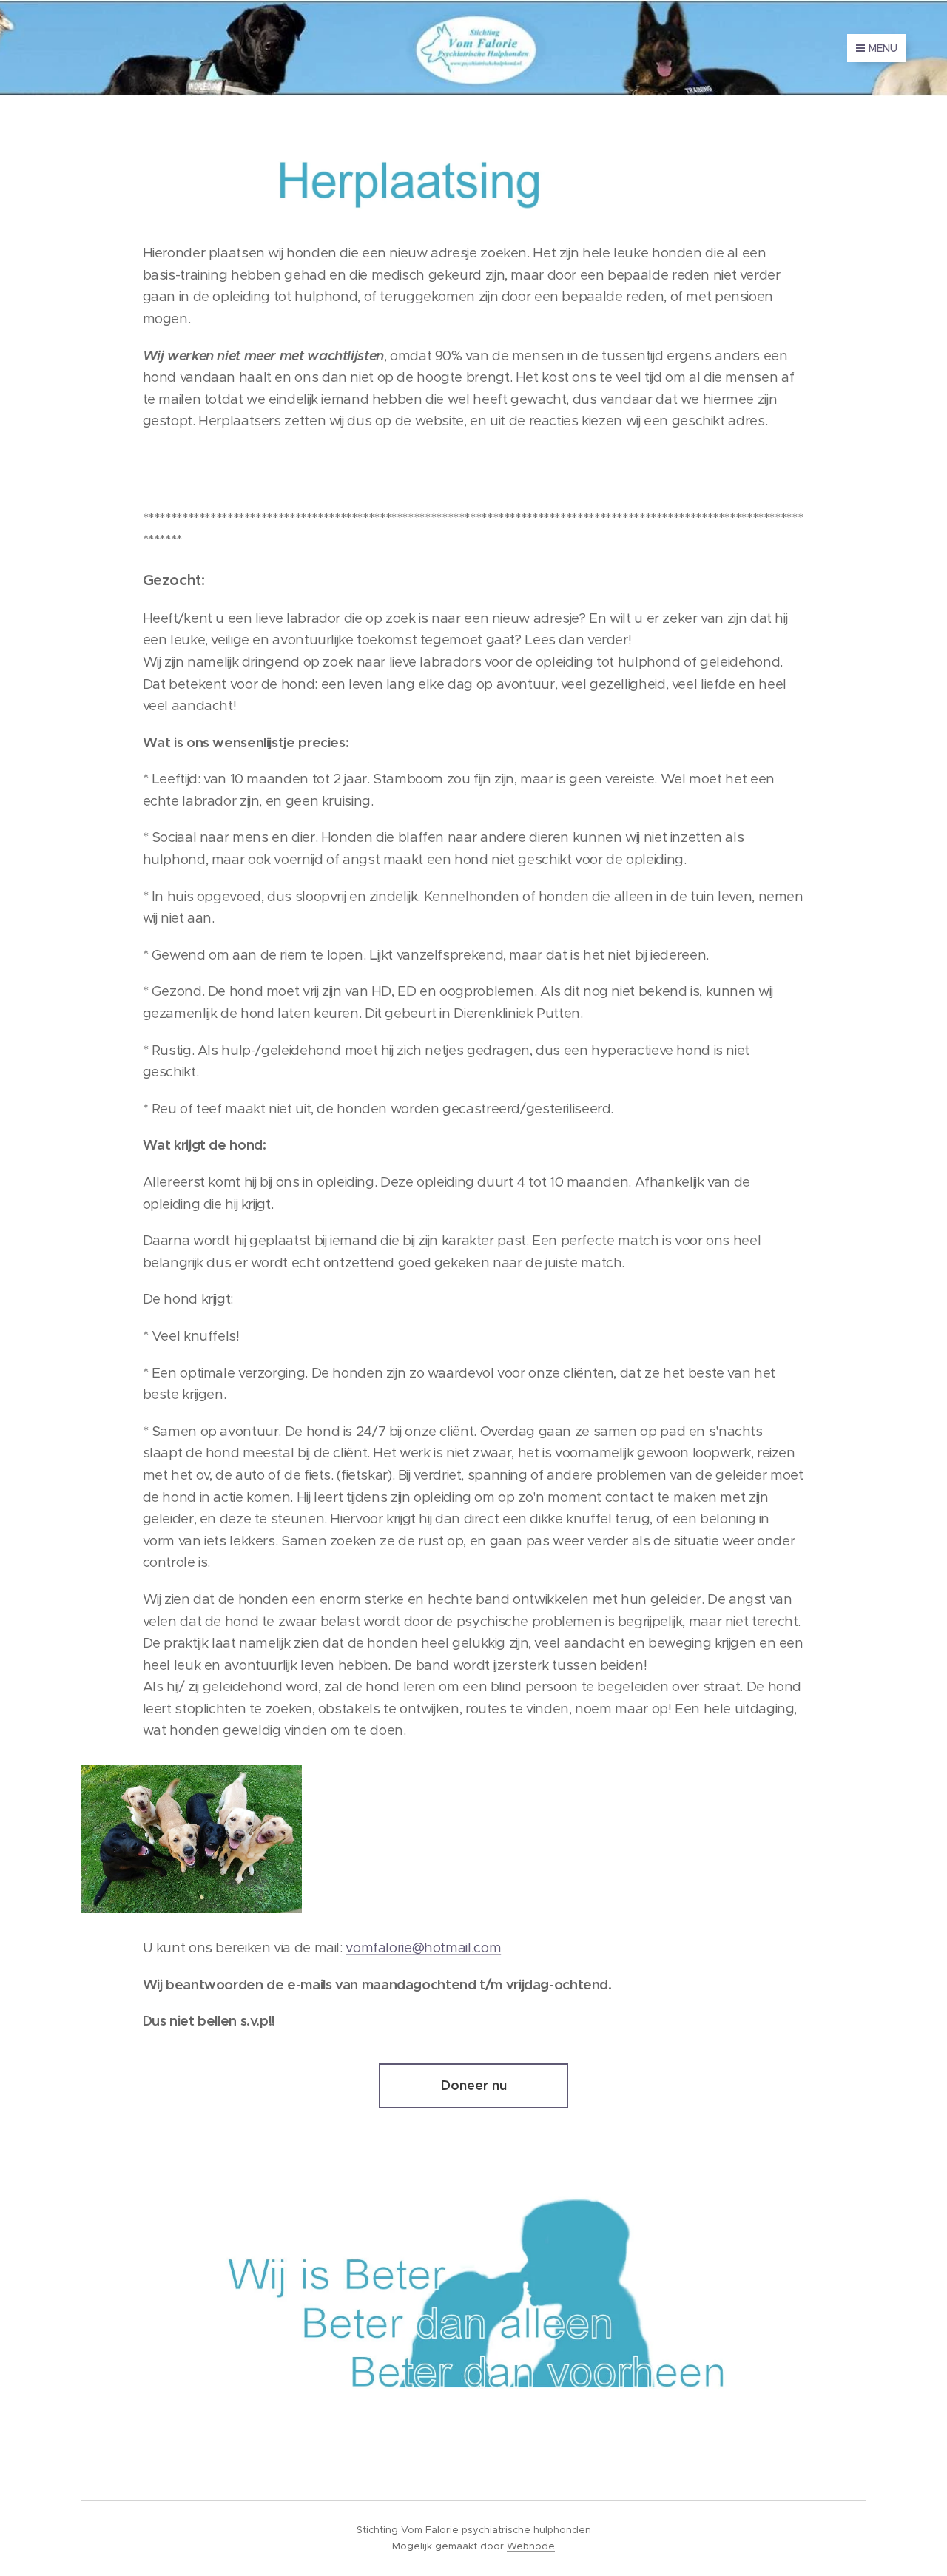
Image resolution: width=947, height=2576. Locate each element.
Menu (883, 48)
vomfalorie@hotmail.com (423, 1948)
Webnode (531, 2546)
